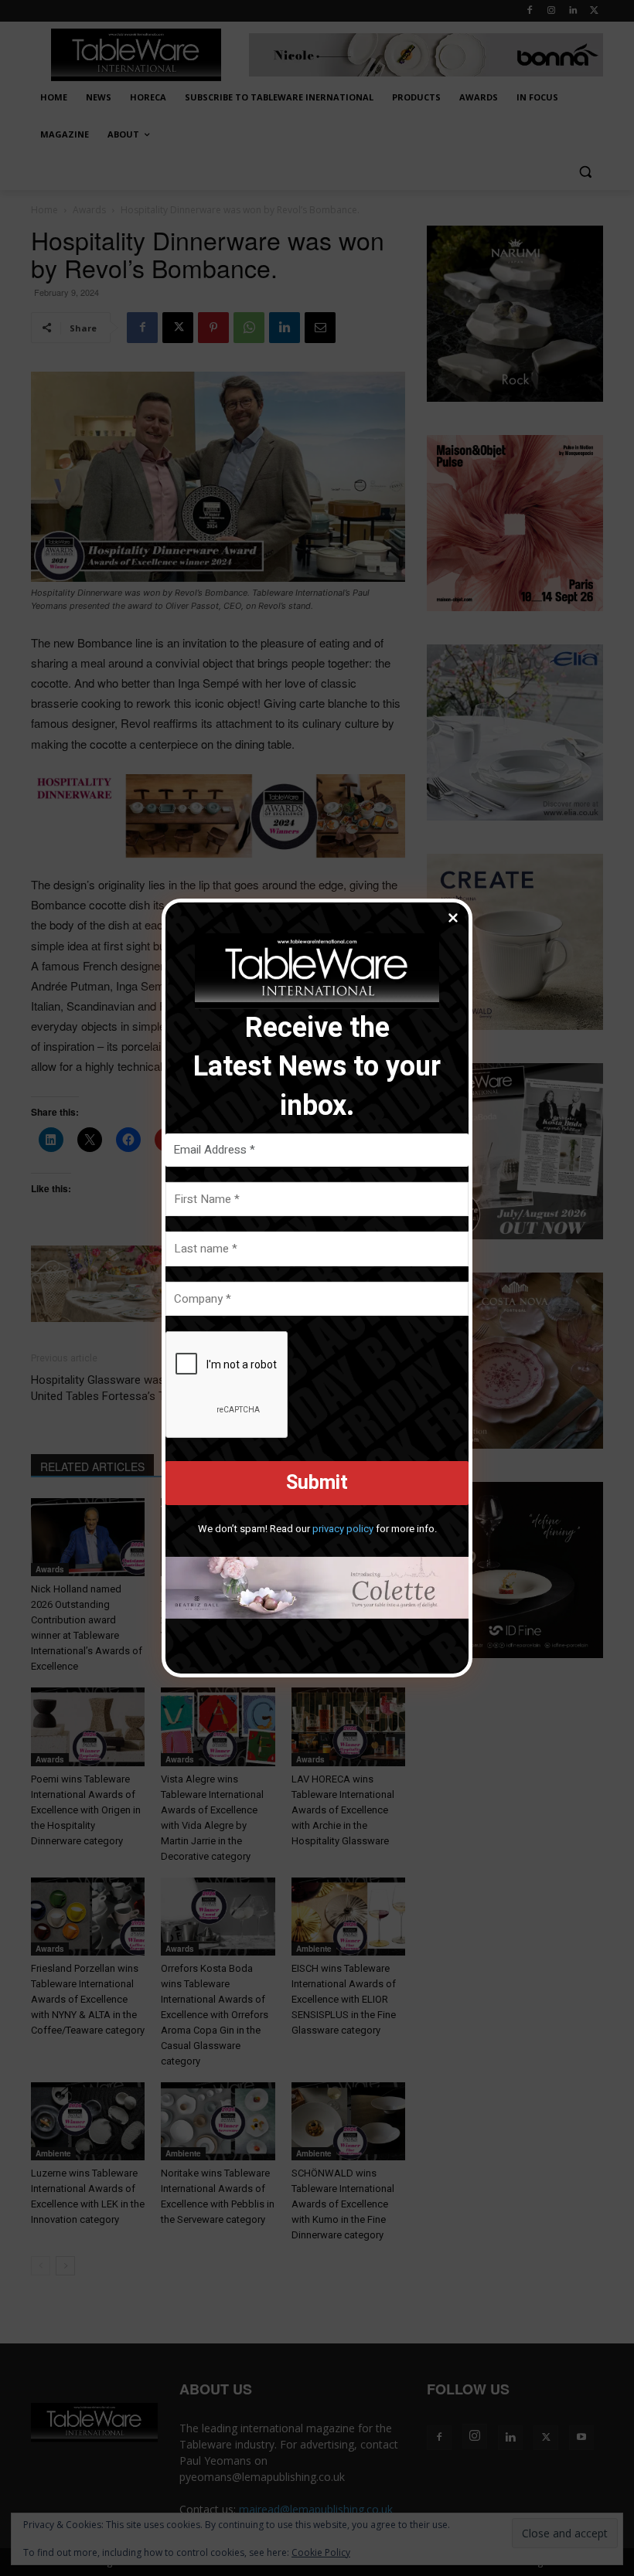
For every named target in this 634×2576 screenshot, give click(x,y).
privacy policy (343, 1529)
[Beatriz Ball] (317, 1588)
